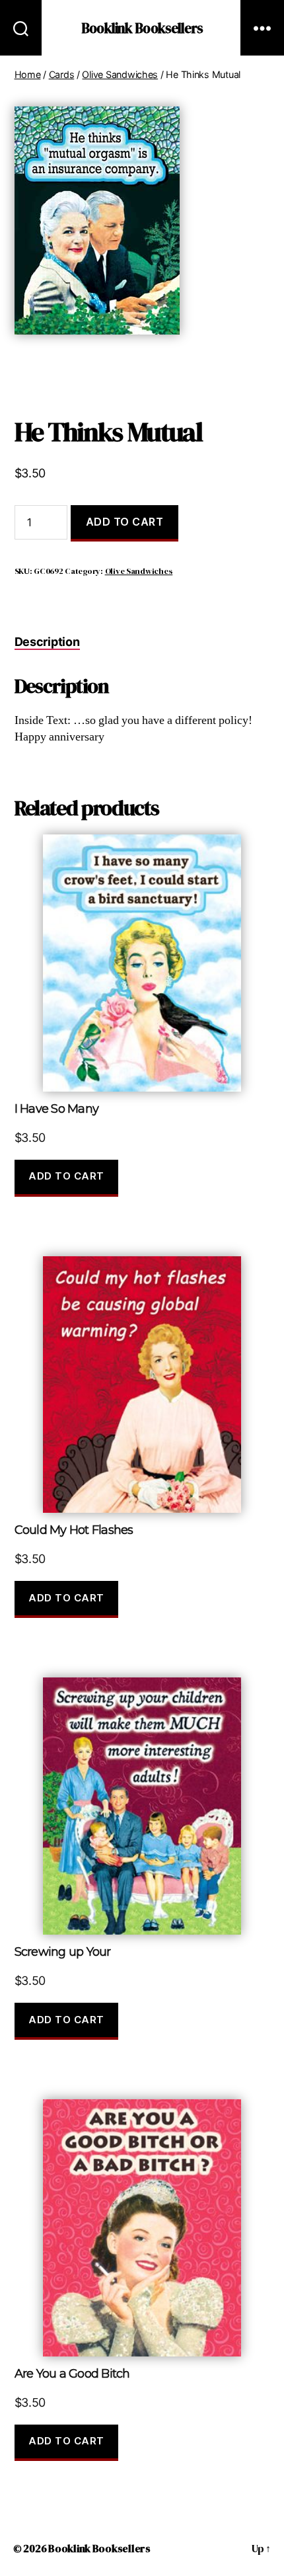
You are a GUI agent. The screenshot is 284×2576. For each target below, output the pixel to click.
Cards (62, 74)
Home (28, 74)
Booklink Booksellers (142, 28)
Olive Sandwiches (120, 74)
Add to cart (125, 522)
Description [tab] (47, 642)
